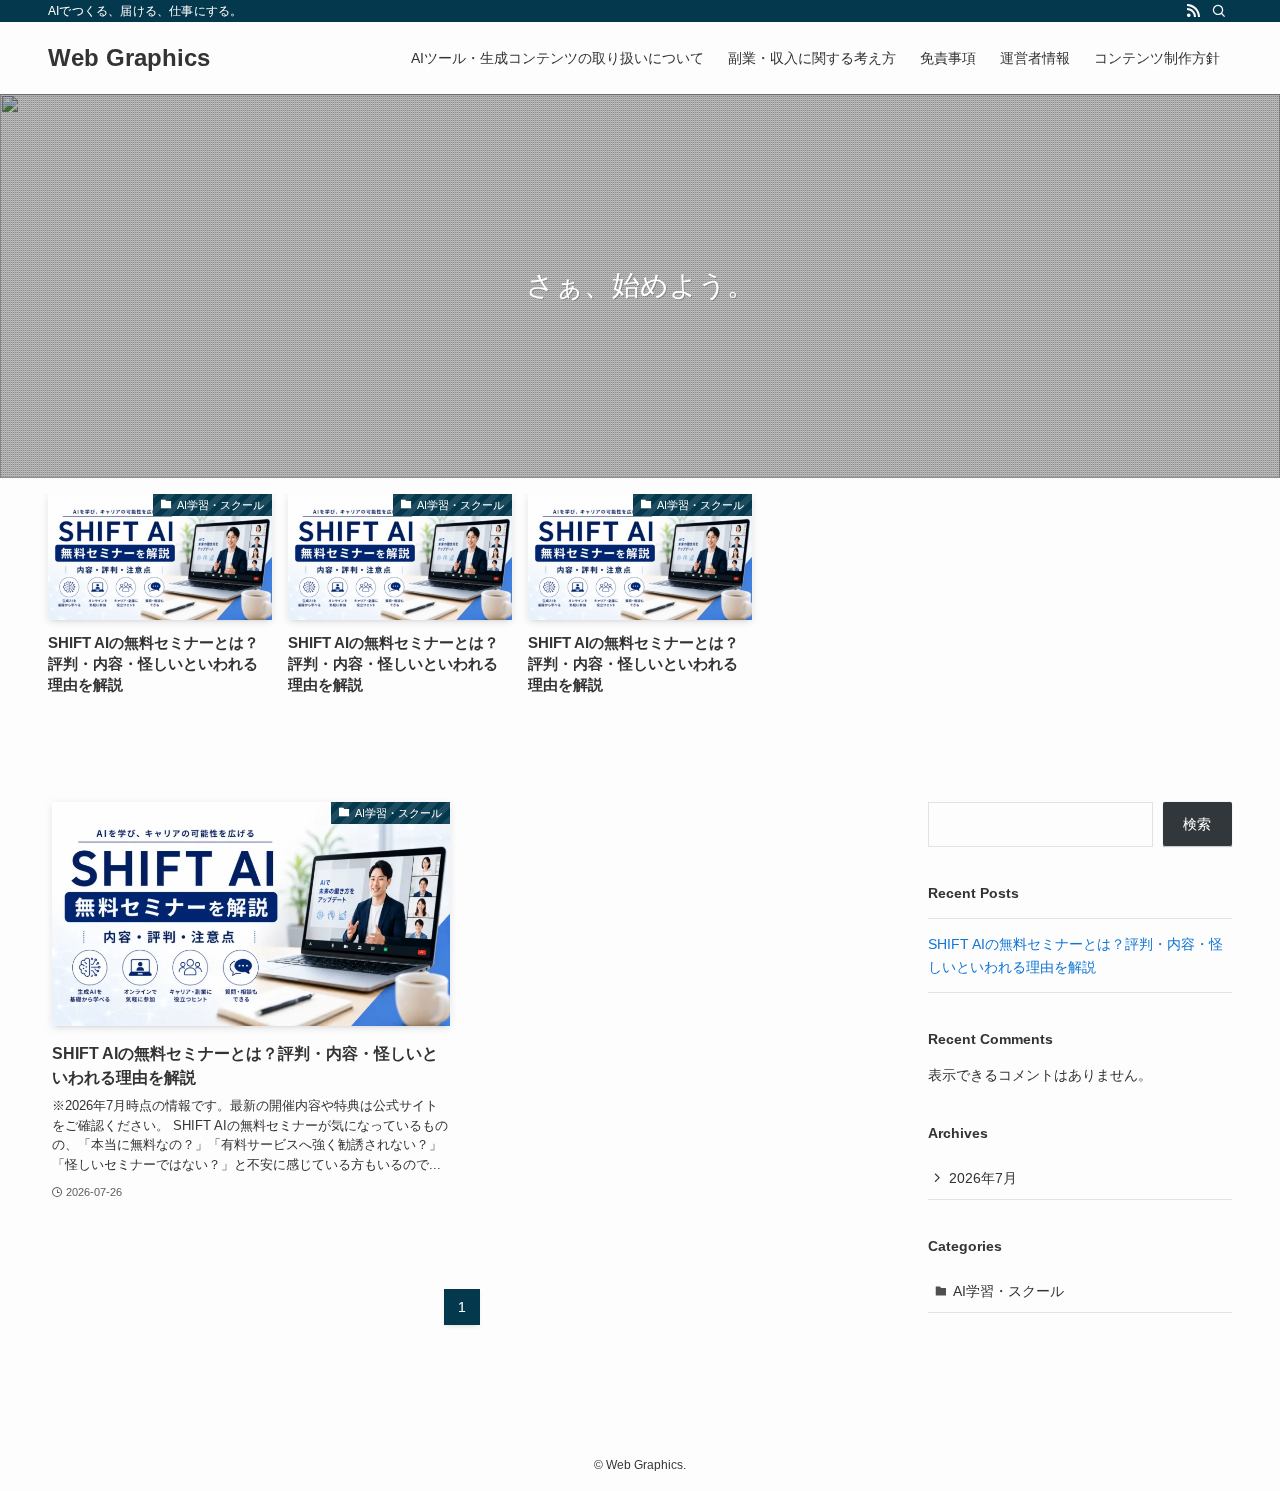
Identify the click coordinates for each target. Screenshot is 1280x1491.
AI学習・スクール (1008, 1291)
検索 (1197, 824)
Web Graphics (129, 58)
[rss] (1193, 11)
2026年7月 (983, 1178)
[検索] (1219, 11)
